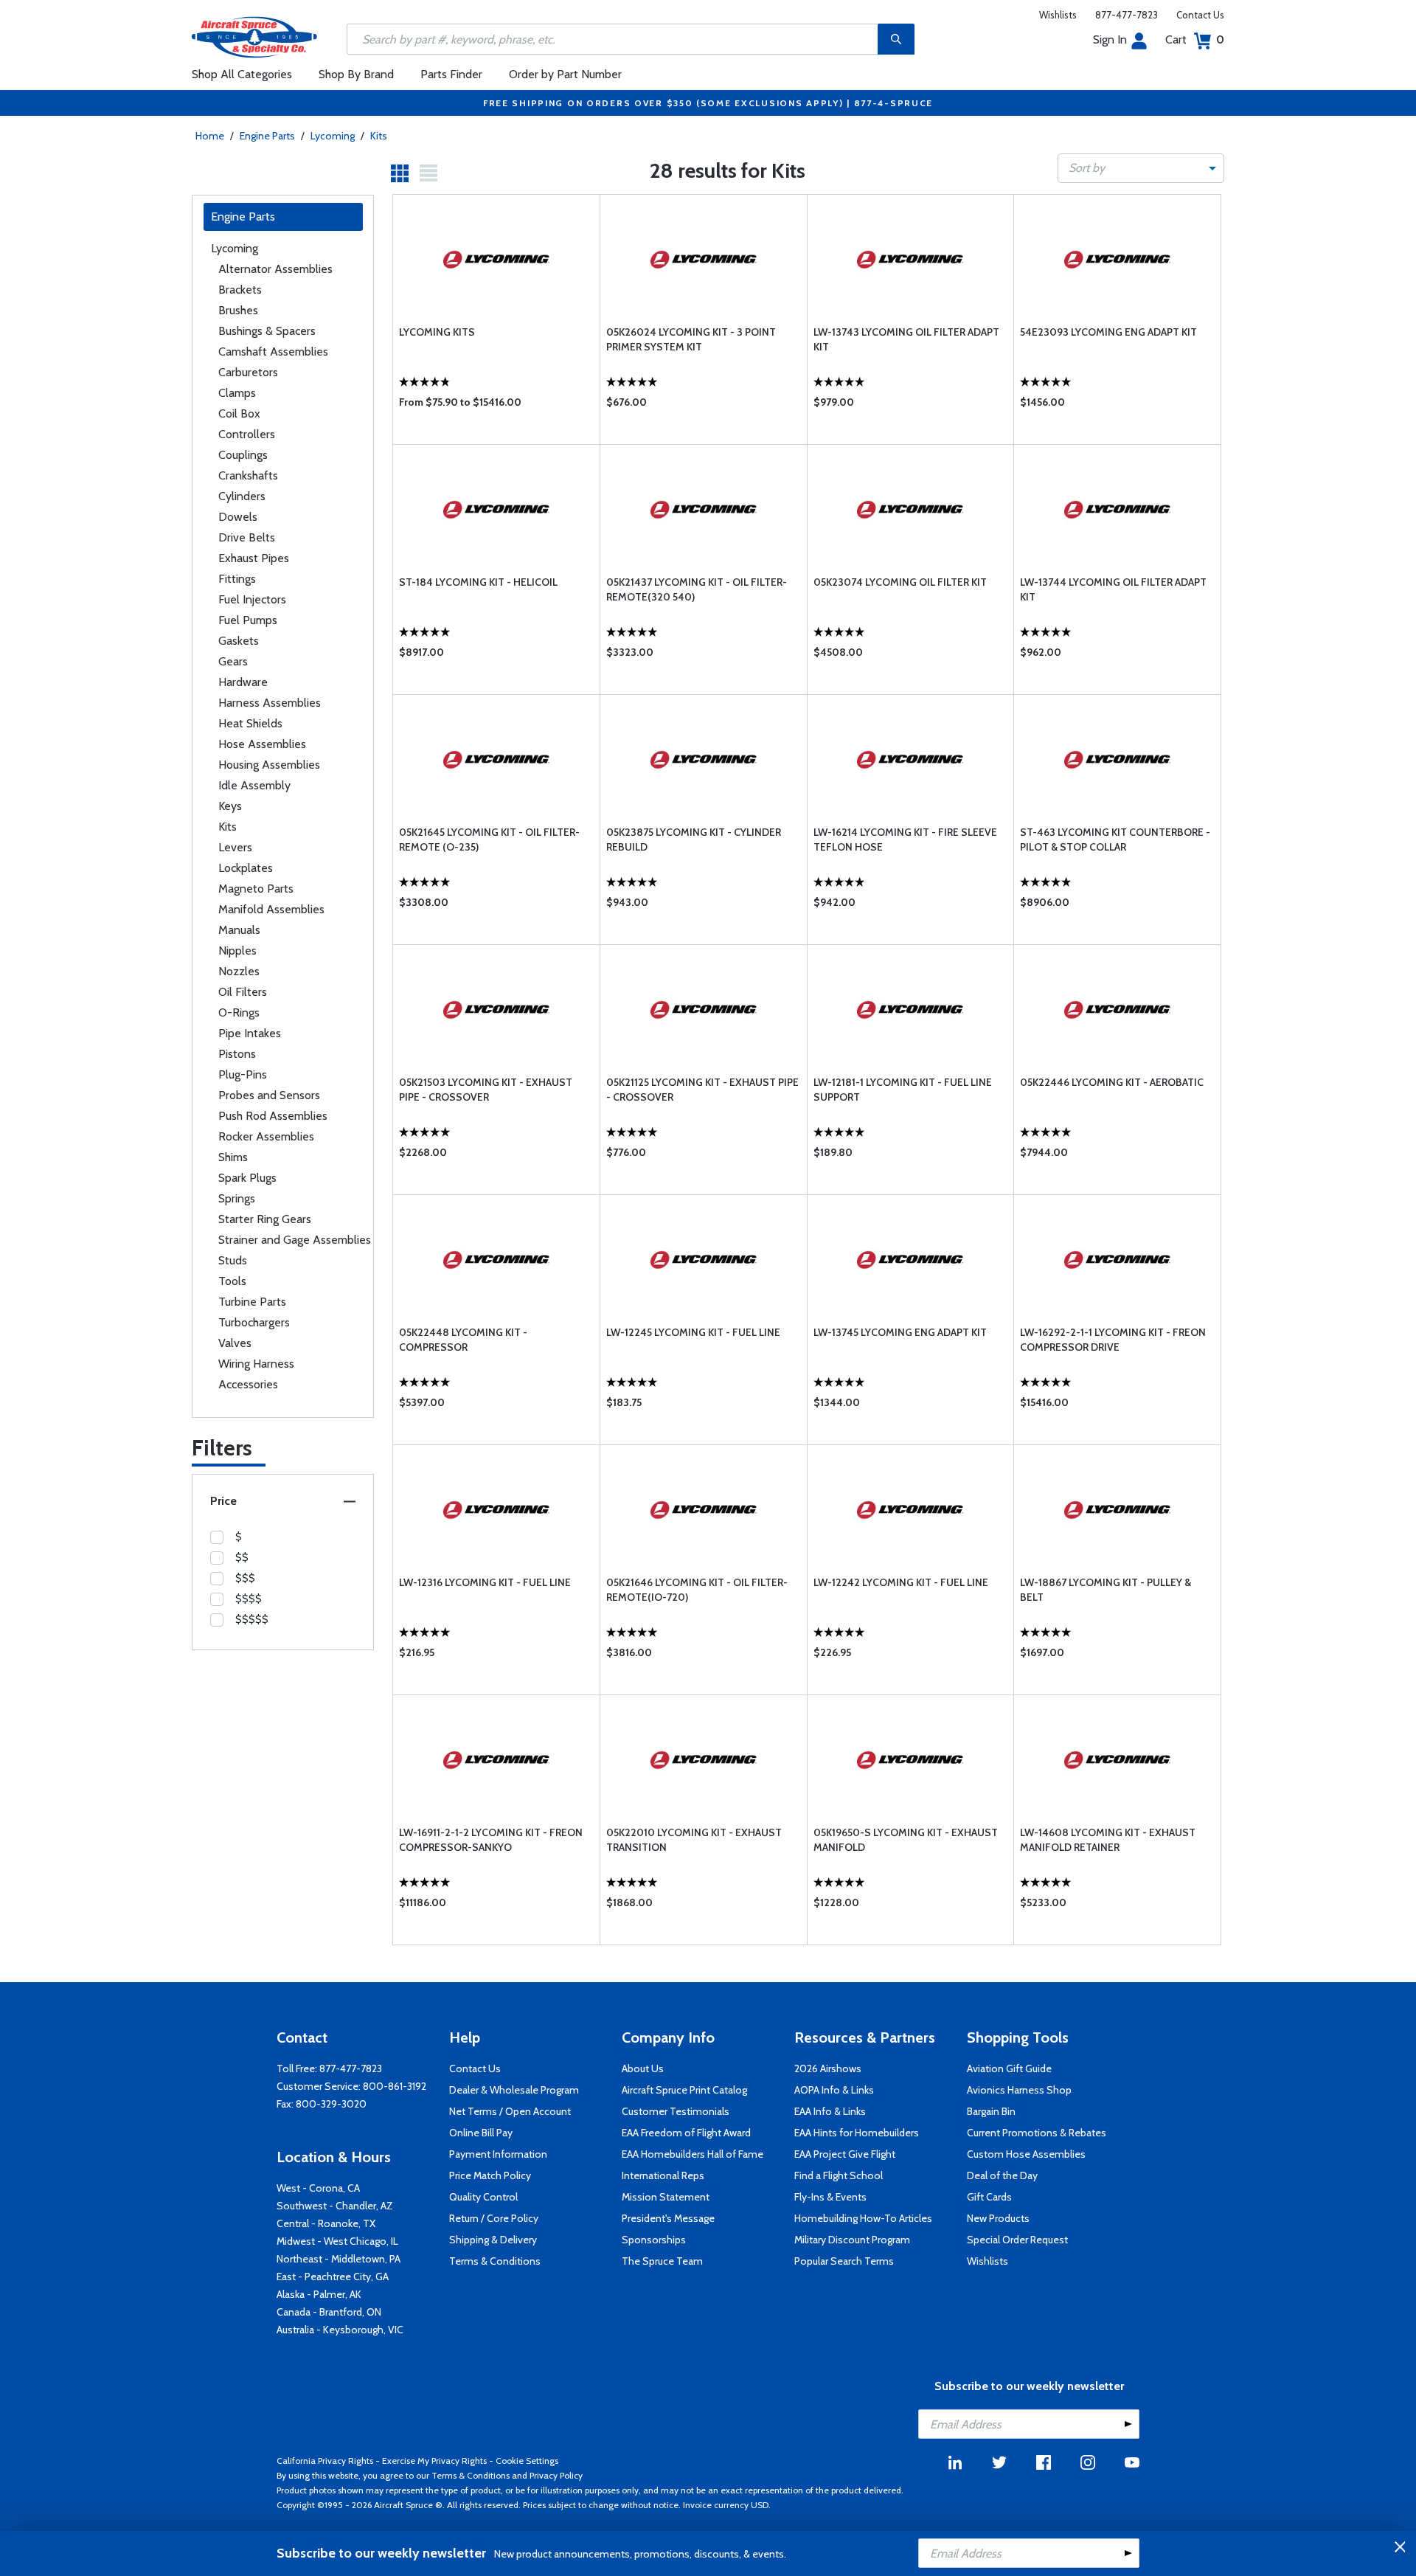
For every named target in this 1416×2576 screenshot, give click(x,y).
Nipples (237, 951)
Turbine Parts (252, 1302)
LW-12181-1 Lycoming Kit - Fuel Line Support (903, 1090)
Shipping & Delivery (493, 2240)
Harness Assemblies (270, 703)
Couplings (243, 455)
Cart (1195, 39)
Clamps (237, 393)
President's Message (668, 2218)
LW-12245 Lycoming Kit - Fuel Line (693, 1332)
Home (210, 136)
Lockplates (246, 868)
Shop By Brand (356, 74)
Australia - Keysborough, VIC (340, 2330)
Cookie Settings (527, 2461)
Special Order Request (1017, 2240)
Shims (233, 1157)
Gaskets (239, 641)
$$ (242, 1557)
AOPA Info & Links (834, 2090)
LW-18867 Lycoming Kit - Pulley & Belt (1106, 1590)
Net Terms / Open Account (510, 2111)
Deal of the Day (1002, 2175)
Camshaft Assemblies (273, 352)
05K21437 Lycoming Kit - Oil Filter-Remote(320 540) (697, 589)
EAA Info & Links (830, 2111)
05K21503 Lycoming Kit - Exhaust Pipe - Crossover (486, 1090)
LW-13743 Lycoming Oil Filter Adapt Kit (906, 339)
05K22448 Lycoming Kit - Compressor (463, 1340)
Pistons (237, 1054)
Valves (235, 1343)
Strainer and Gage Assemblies (295, 1240)
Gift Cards (989, 2197)
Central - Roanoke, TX (326, 2223)
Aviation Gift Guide (1009, 2068)
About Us (643, 2068)
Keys (230, 806)
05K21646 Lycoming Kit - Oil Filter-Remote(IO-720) (697, 1590)
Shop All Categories (242, 74)
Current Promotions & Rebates (1037, 2133)
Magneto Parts (256, 889)
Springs (237, 1198)
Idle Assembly (254, 785)
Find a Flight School (839, 2175)
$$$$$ (252, 1619)
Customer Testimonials (676, 2111)
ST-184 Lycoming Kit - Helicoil (478, 582)
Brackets (240, 290)
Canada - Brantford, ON (329, 2312)
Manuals (239, 930)
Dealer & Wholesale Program (514, 2090)
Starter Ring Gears (265, 1219)
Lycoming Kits (437, 332)
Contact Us (1200, 15)
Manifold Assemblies (271, 909)
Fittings (237, 579)
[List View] (428, 173)
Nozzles (239, 971)
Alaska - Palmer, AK (319, 2294)
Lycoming (333, 136)
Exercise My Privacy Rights (434, 2461)
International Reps (663, 2175)
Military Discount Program (852, 2240)
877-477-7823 (1127, 15)
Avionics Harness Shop (1019, 2090)
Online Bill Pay (481, 2133)
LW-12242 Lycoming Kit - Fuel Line (901, 1582)
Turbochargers (254, 1322)
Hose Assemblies (262, 744)
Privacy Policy (556, 2475)
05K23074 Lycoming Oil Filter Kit (900, 582)
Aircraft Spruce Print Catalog (684, 2090)
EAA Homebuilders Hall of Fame (693, 2154)
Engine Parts (267, 136)
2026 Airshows (828, 2068)
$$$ (245, 1578)
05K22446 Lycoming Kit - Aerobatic (1112, 1082)
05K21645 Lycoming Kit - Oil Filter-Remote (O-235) (489, 839)
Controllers (247, 434)
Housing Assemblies (269, 765)
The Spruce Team (662, 2261)
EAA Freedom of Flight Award (686, 2133)
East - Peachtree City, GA (333, 2276)
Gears (233, 661)
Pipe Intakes (250, 1033)
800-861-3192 (395, 2086)
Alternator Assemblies (275, 269)
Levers (235, 847)
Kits (379, 136)
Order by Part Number (565, 74)
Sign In (1110, 39)
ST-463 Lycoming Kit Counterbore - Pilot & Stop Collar (1115, 839)
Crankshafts (248, 475)
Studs (233, 1260)
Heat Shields (250, 723)
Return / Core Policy (494, 2218)
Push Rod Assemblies (273, 1116)
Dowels (238, 517)
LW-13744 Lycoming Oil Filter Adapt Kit (1113, 589)
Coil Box (239, 413)
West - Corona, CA (318, 2188)
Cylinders (242, 496)
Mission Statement (666, 2197)
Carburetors (248, 372)
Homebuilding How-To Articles (863, 2218)
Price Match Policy (490, 2175)
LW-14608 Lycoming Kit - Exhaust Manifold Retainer (1108, 1840)
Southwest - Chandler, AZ (335, 2206)
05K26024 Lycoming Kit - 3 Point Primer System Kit (691, 339)
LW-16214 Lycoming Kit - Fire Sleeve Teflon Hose (905, 839)
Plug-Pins (243, 1074)
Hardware (243, 682)
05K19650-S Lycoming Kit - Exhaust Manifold (906, 1840)
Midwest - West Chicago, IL (337, 2241)
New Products (998, 2218)
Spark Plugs (247, 1178)
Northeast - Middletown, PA (339, 2259)
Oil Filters (243, 992)
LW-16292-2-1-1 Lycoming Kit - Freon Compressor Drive (1113, 1340)
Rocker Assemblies (266, 1136)
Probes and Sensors (269, 1095)
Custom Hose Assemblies (1026, 2154)
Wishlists (1058, 15)
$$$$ (249, 1599)
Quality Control (483, 2197)
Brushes (238, 310)
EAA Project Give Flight (845, 2154)
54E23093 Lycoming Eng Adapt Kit (1108, 332)
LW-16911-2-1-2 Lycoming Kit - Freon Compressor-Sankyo (491, 1840)
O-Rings (239, 1012)
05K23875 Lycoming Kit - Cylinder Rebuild (694, 839)
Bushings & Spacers (267, 331)
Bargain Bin (991, 2111)
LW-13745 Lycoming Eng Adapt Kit (900, 1332)
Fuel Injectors (252, 599)
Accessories (248, 1384)
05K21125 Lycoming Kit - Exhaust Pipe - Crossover (702, 1090)
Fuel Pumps (248, 620)
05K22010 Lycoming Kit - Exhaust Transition (694, 1840)
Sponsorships (654, 2240)
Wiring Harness (256, 1364)
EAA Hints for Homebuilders (857, 2133)
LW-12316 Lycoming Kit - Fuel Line (485, 1582)
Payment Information (498, 2154)
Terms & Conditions (495, 2261)
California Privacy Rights (325, 2461)
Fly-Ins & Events (830, 2197)
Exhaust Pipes (254, 558)
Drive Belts (247, 537)
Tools (232, 1281)
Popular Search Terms (844, 2261)
